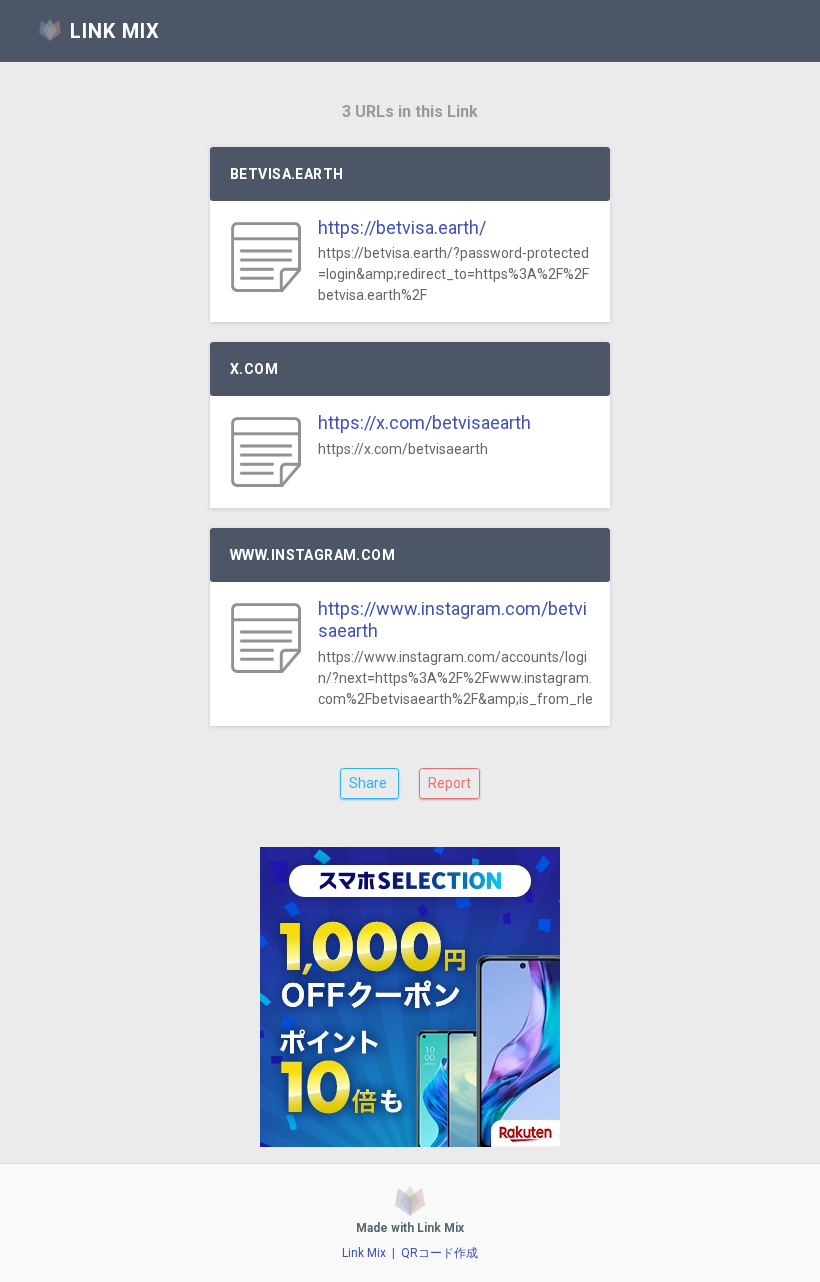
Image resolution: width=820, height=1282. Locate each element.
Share (369, 783)
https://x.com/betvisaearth (424, 422)
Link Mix (364, 1253)
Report (449, 783)
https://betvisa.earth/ (402, 227)
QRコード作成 (439, 1253)
